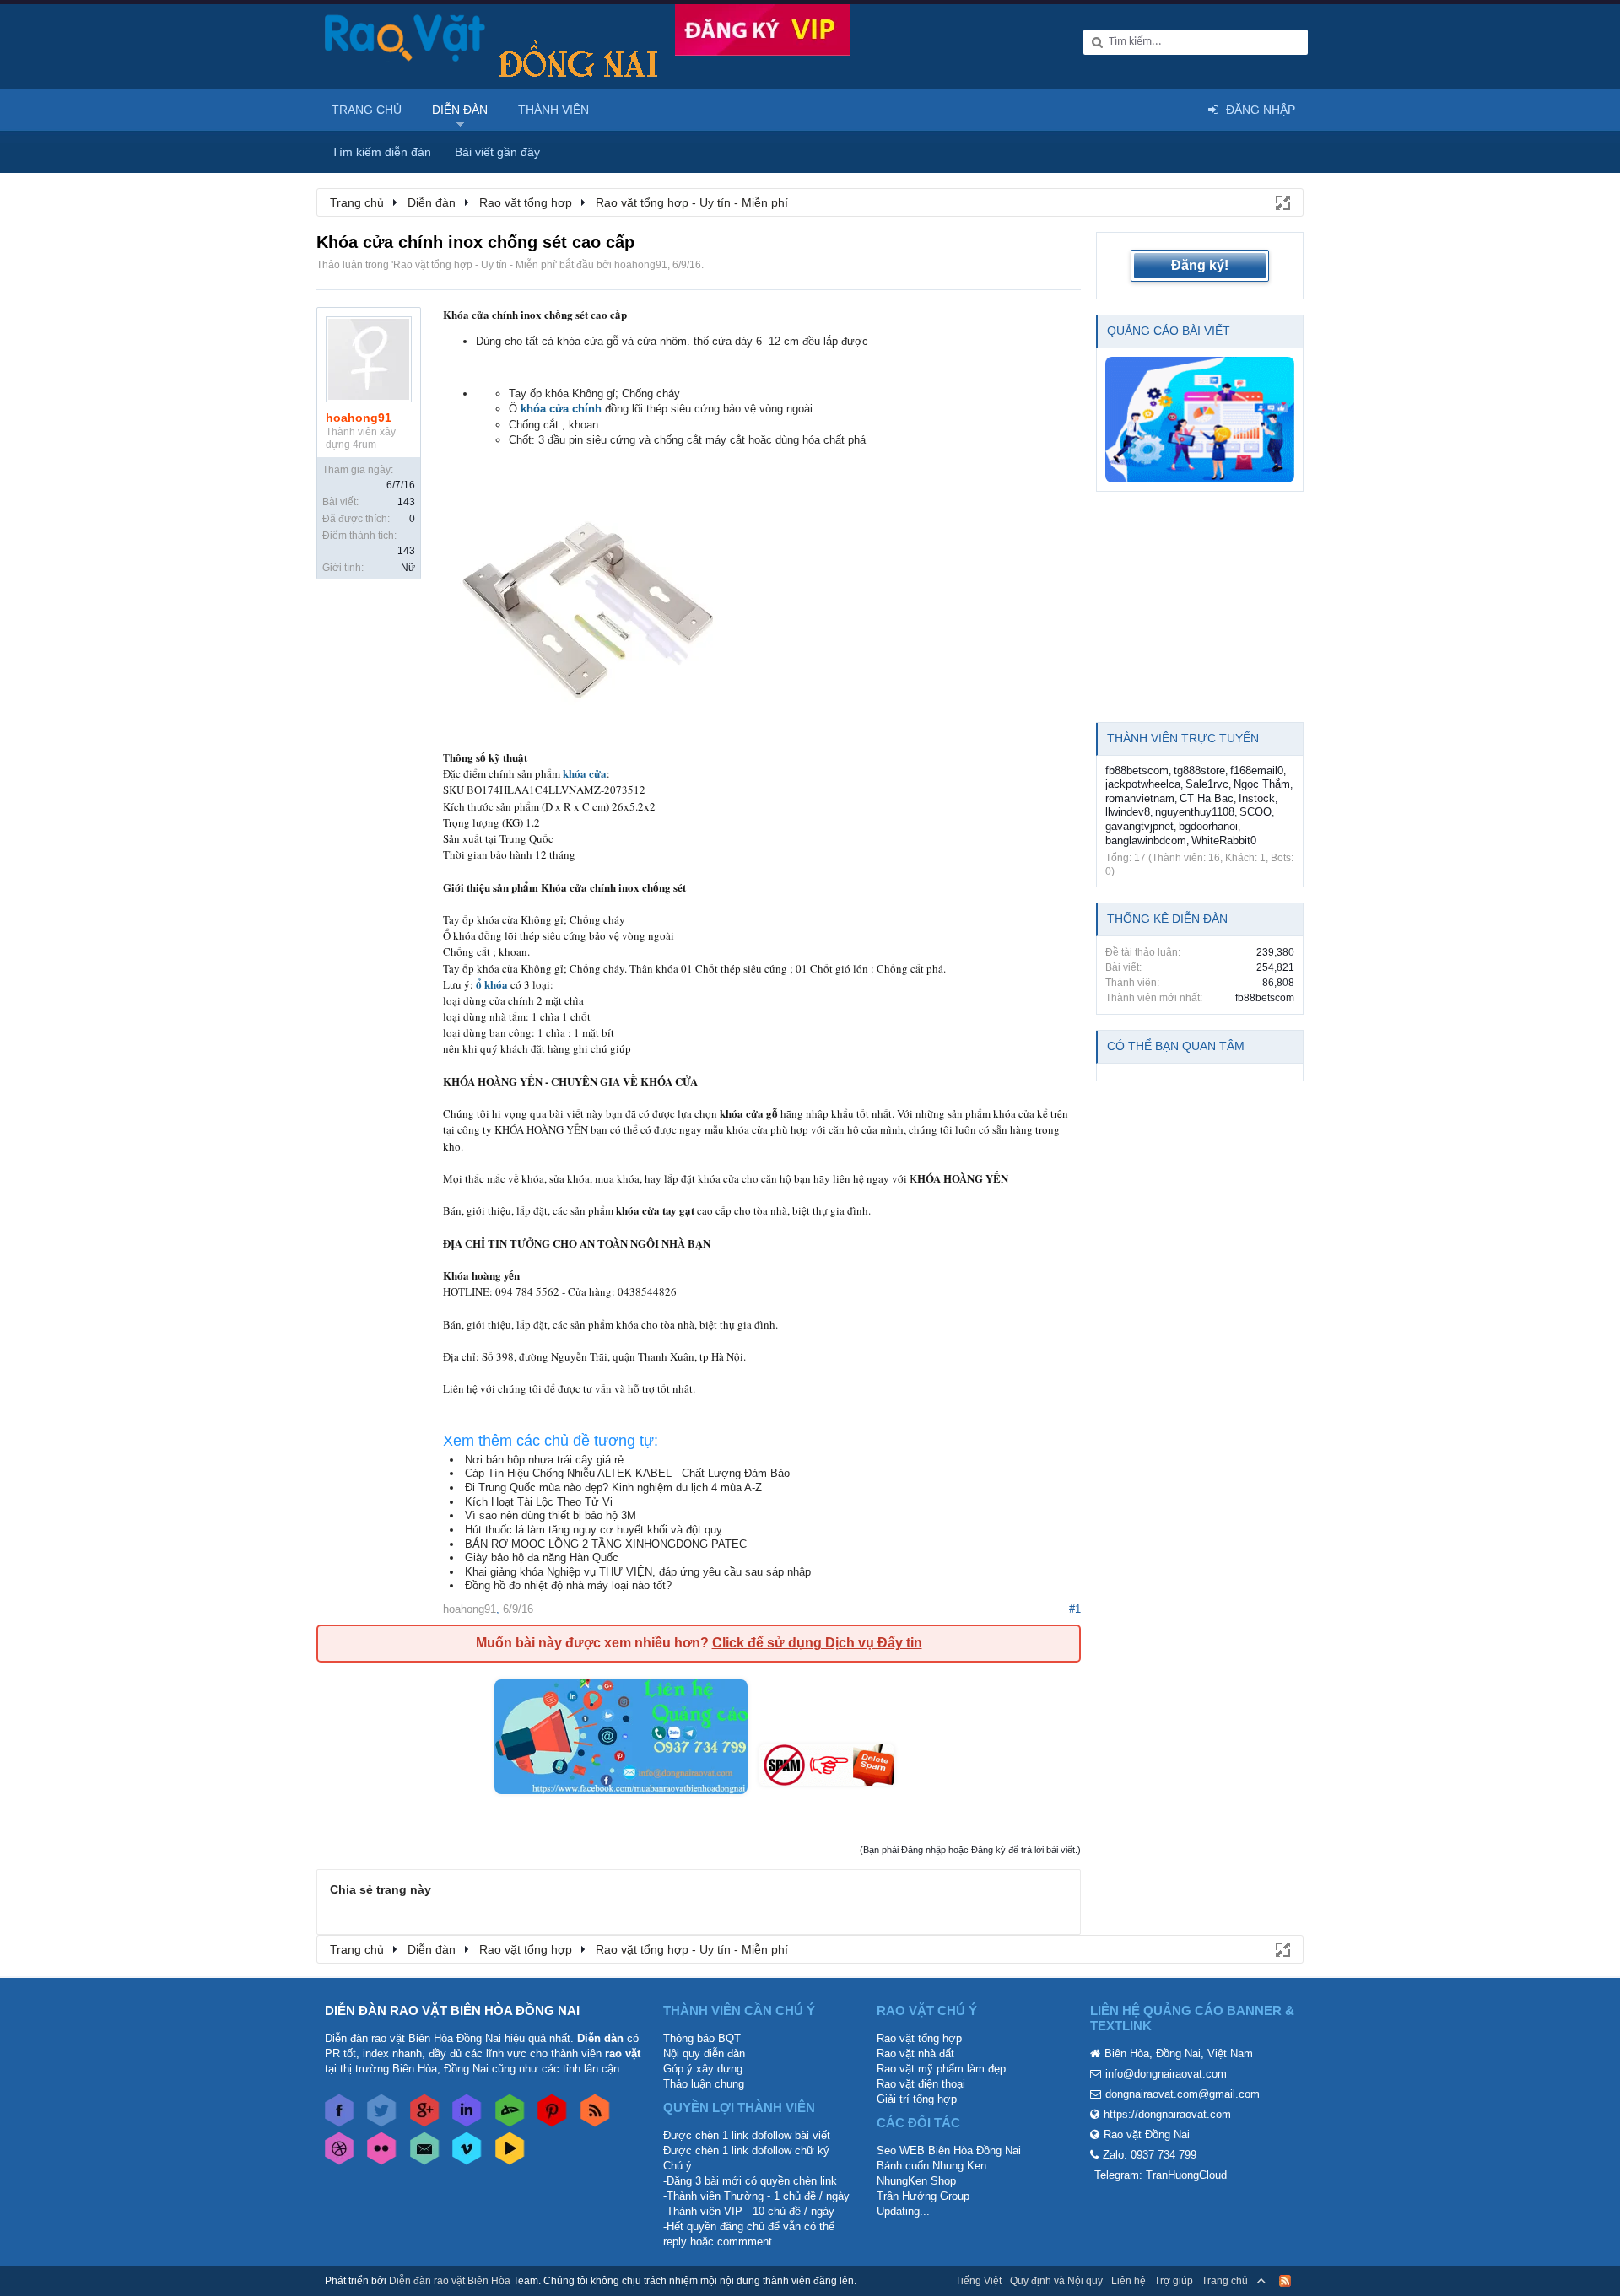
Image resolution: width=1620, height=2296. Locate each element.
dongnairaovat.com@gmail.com (1183, 2094)
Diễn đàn (460, 110)
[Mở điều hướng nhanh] (1282, 202)
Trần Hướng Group (923, 2196)
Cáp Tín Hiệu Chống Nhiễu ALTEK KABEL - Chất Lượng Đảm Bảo (627, 1473)
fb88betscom (1137, 771)
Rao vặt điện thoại (921, 2084)
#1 (1075, 1609)
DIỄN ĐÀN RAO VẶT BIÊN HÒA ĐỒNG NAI (452, 2010)
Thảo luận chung (704, 2084)
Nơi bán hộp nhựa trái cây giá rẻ (544, 1460)
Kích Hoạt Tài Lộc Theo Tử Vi (539, 1502)
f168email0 (1257, 771)
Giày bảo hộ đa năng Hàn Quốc (542, 1558)
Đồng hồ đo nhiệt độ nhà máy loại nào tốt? (568, 1585)
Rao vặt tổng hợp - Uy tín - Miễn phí (474, 265)
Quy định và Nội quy (1056, 2281)
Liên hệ (1129, 2281)
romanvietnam (1140, 798)
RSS (1285, 2281)
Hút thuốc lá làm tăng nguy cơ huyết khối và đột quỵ (594, 1530)
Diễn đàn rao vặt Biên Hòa (450, 2281)
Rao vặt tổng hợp (919, 2038)
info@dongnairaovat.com (1166, 2074)
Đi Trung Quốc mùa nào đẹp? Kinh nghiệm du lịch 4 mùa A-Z (613, 1488)
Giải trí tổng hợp (917, 2099)
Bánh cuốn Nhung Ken (931, 2166)
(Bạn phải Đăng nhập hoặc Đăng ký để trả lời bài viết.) (970, 1850)
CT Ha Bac (1207, 798)
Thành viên (553, 110)
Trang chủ (367, 110)
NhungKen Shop (916, 2181)
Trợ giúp (1174, 2281)
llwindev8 (1128, 812)
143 (406, 502)
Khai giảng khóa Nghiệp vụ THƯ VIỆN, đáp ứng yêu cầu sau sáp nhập (638, 1572)
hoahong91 (641, 265)
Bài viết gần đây (497, 152)
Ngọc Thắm (1262, 784)
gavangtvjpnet (1139, 826)
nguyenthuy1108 (1195, 812)
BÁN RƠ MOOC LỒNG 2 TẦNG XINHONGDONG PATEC (606, 1544)
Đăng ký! (1200, 265)
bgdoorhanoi (1208, 826)
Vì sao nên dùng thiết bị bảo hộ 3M (551, 1515)
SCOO (1255, 812)
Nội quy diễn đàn (704, 2053)
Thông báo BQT (702, 2038)
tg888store (1199, 771)
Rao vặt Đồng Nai (1147, 2134)
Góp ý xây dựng (703, 2069)
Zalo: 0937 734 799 (1150, 2155)
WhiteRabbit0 (1224, 841)
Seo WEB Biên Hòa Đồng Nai (949, 2150)
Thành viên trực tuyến (1183, 738)
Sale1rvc (1207, 784)
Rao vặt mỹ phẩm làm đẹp (941, 2069)
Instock (1257, 798)
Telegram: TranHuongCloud (1161, 2175)
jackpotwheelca (1143, 784)
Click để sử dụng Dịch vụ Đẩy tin (817, 1643)
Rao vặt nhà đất (915, 2053)
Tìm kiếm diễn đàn (381, 152)
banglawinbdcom (1146, 841)
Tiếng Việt (978, 2281)
